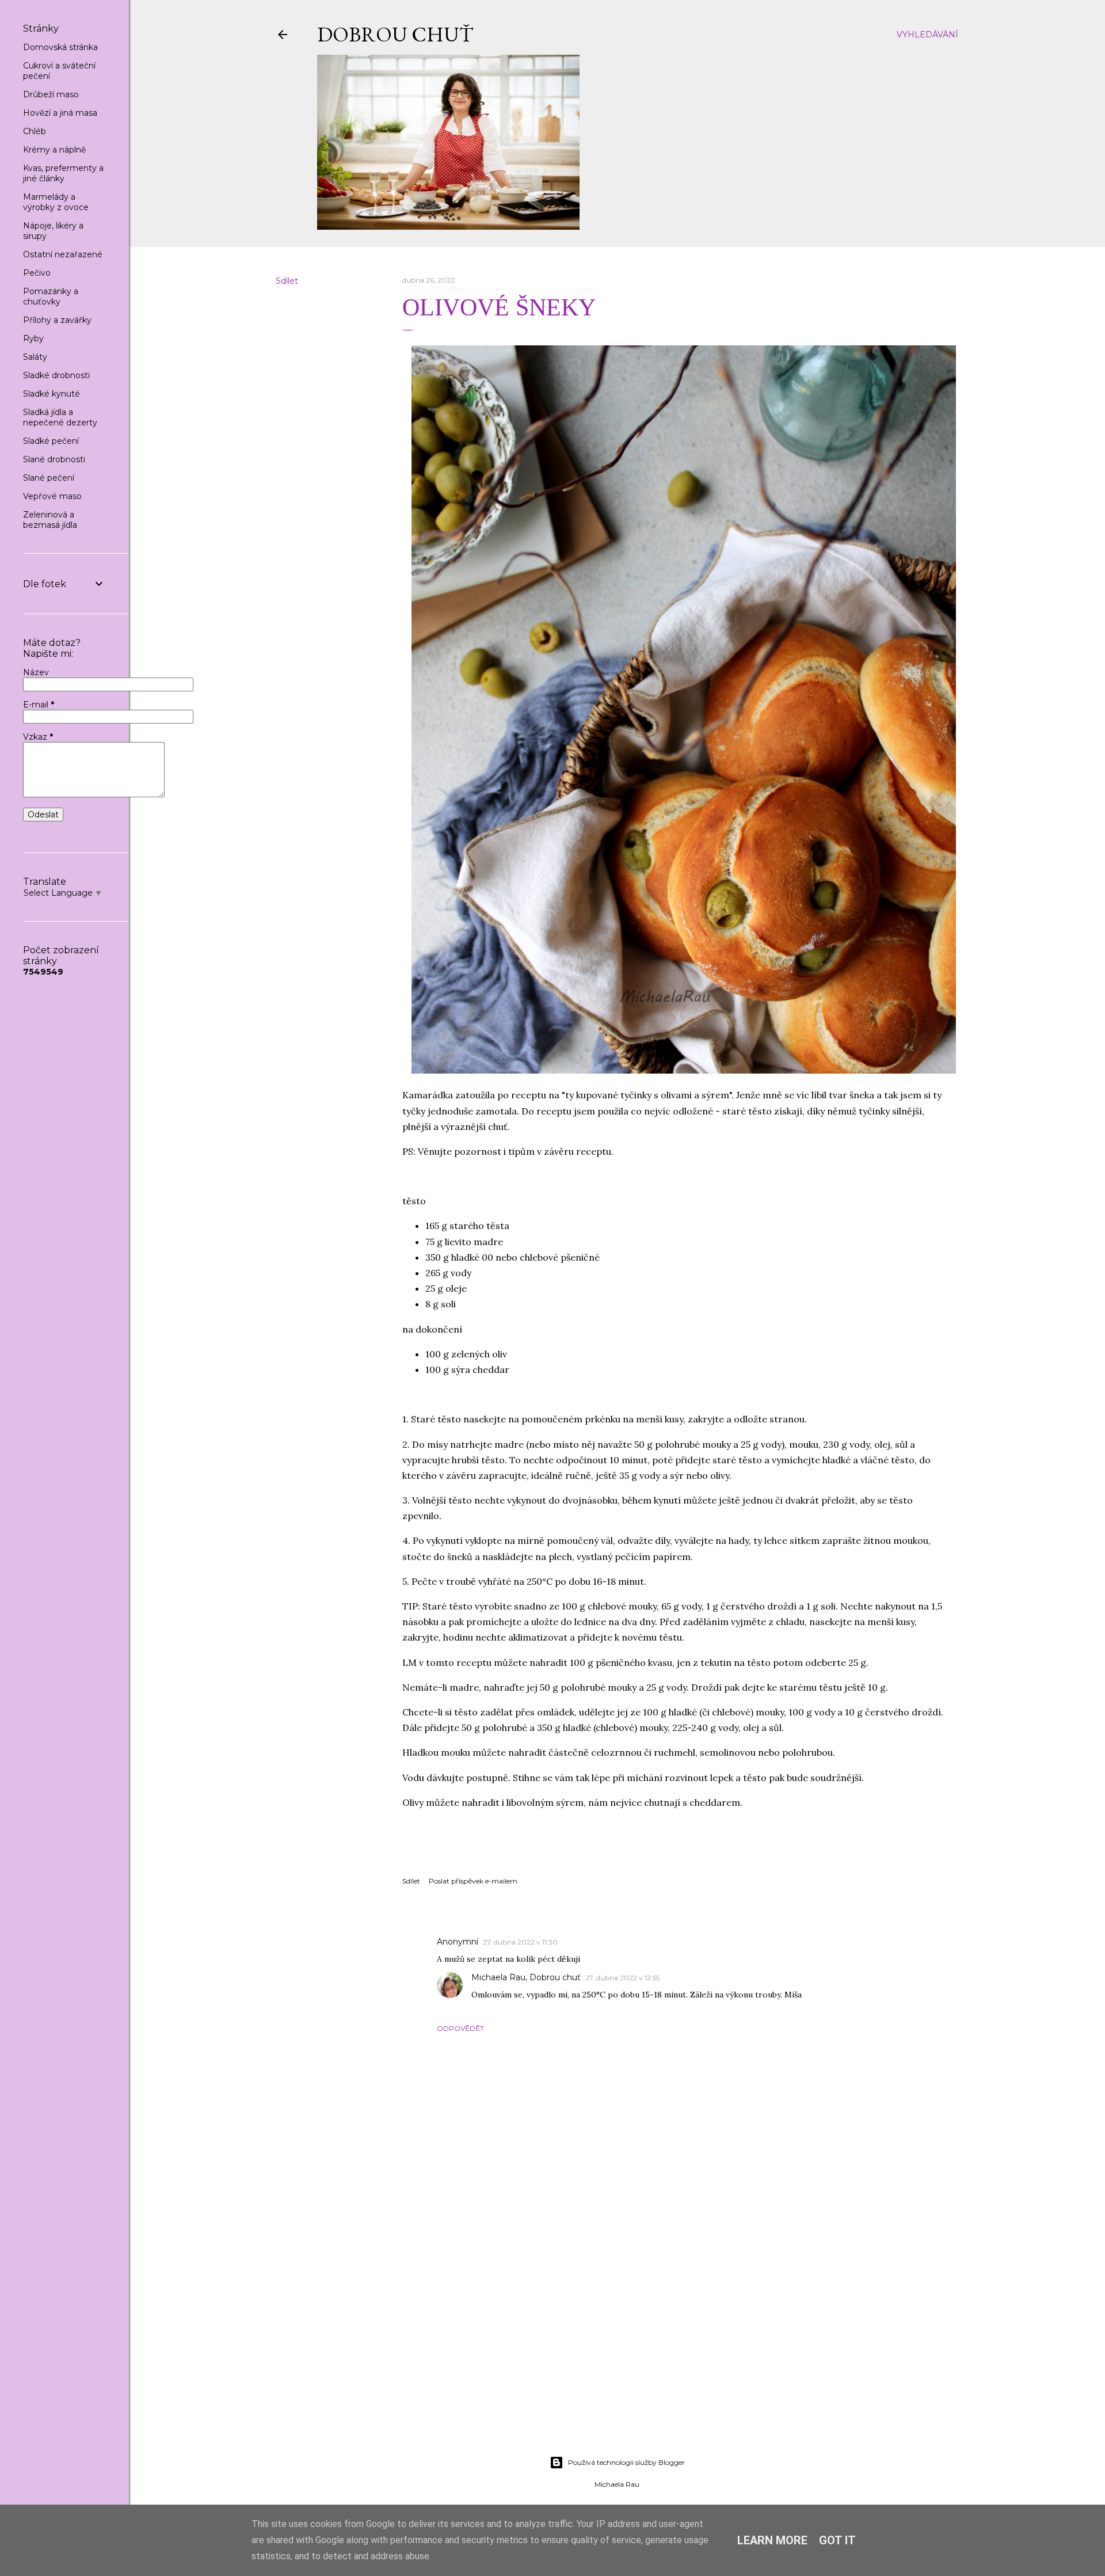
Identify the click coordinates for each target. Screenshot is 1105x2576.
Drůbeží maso (51, 94)
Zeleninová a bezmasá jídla (50, 520)
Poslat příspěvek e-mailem (473, 1881)
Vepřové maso (52, 496)
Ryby (33, 338)
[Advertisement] (617, 2346)
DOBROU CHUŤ (395, 34)
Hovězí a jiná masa (60, 113)
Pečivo (37, 273)
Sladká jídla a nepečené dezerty (60, 417)
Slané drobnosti (54, 459)
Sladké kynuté (52, 394)
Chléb (35, 131)
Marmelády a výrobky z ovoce (56, 202)
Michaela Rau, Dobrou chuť (526, 1977)
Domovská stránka (60, 47)
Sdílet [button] (287, 281)
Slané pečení (49, 478)
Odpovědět (460, 2028)
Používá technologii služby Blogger (626, 2462)
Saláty (35, 357)
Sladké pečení (51, 441)
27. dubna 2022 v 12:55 (622, 1978)
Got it (837, 2540)
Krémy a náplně (54, 150)
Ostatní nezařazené (63, 254)
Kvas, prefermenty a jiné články (63, 173)
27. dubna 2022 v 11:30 (520, 1942)
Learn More (772, 2540)
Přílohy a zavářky (57, 320)
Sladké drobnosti (56, 375)
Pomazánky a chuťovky (51, 296)
